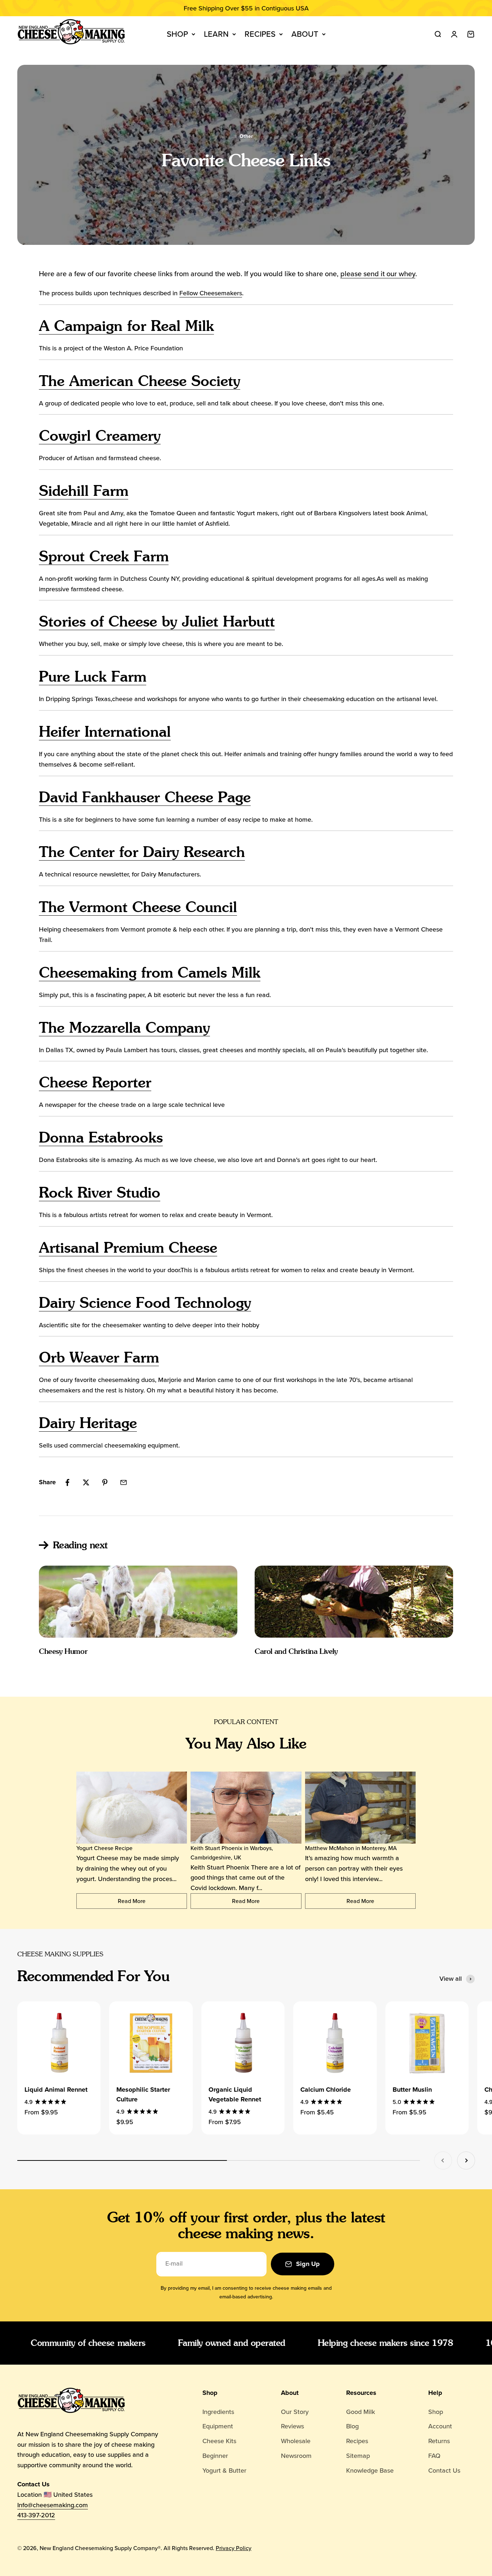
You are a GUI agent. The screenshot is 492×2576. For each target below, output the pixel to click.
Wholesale (296, 2441)
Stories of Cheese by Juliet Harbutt (157, 621)
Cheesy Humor (63, 1651)
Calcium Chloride (326, 2090)
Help (435, 2393)
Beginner (215, 2456)
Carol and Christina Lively (296, 1651)
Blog (352, 2426)
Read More (132, 1901)
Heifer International (105, 731)
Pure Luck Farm (93, 676)
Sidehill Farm (84, 491)
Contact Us (444, 2470)
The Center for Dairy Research (142, 852)
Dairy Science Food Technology (145, 1303)
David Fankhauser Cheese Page (145, 797)
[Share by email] (124, 1482)
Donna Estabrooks (101, 1137)
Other (246, 136)
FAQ (434, 2456)
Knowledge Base (370, 2470)
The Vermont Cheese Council (138, 907)
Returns (439, 2441)
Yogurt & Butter (224, 2470)
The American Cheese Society (140, 381)
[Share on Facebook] (67, 1482)
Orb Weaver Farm (99, 1357)
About (305, 34)
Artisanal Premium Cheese (128, 1247)
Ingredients (218, 2412)
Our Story (295, 2412)
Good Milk (361, 2412)
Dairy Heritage (88, 1423)
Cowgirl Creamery (100, 436)
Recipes (260, 34)
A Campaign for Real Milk (126, 326)
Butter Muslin (412, 2090)
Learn (216, 34)
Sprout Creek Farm (104, 556)
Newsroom (296, 2456)
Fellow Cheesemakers (211, 293)
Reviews (292, 2426)
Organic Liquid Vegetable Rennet (235, 2094)
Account (440, 2426)
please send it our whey (378, 274)
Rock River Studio (100, 1192)
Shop (177, 34)
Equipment (218, 2426)
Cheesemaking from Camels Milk (150, 972)
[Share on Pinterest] (105, 1482)
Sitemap (358, 2456)
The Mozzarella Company (124, 1027)
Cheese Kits (219, 2441)
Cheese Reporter (95, 1082)
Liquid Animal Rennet (56, 2090)
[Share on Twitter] (86, 1482)
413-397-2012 (36, 2515)
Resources (361, 2393)
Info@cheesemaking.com (53, 2505)
